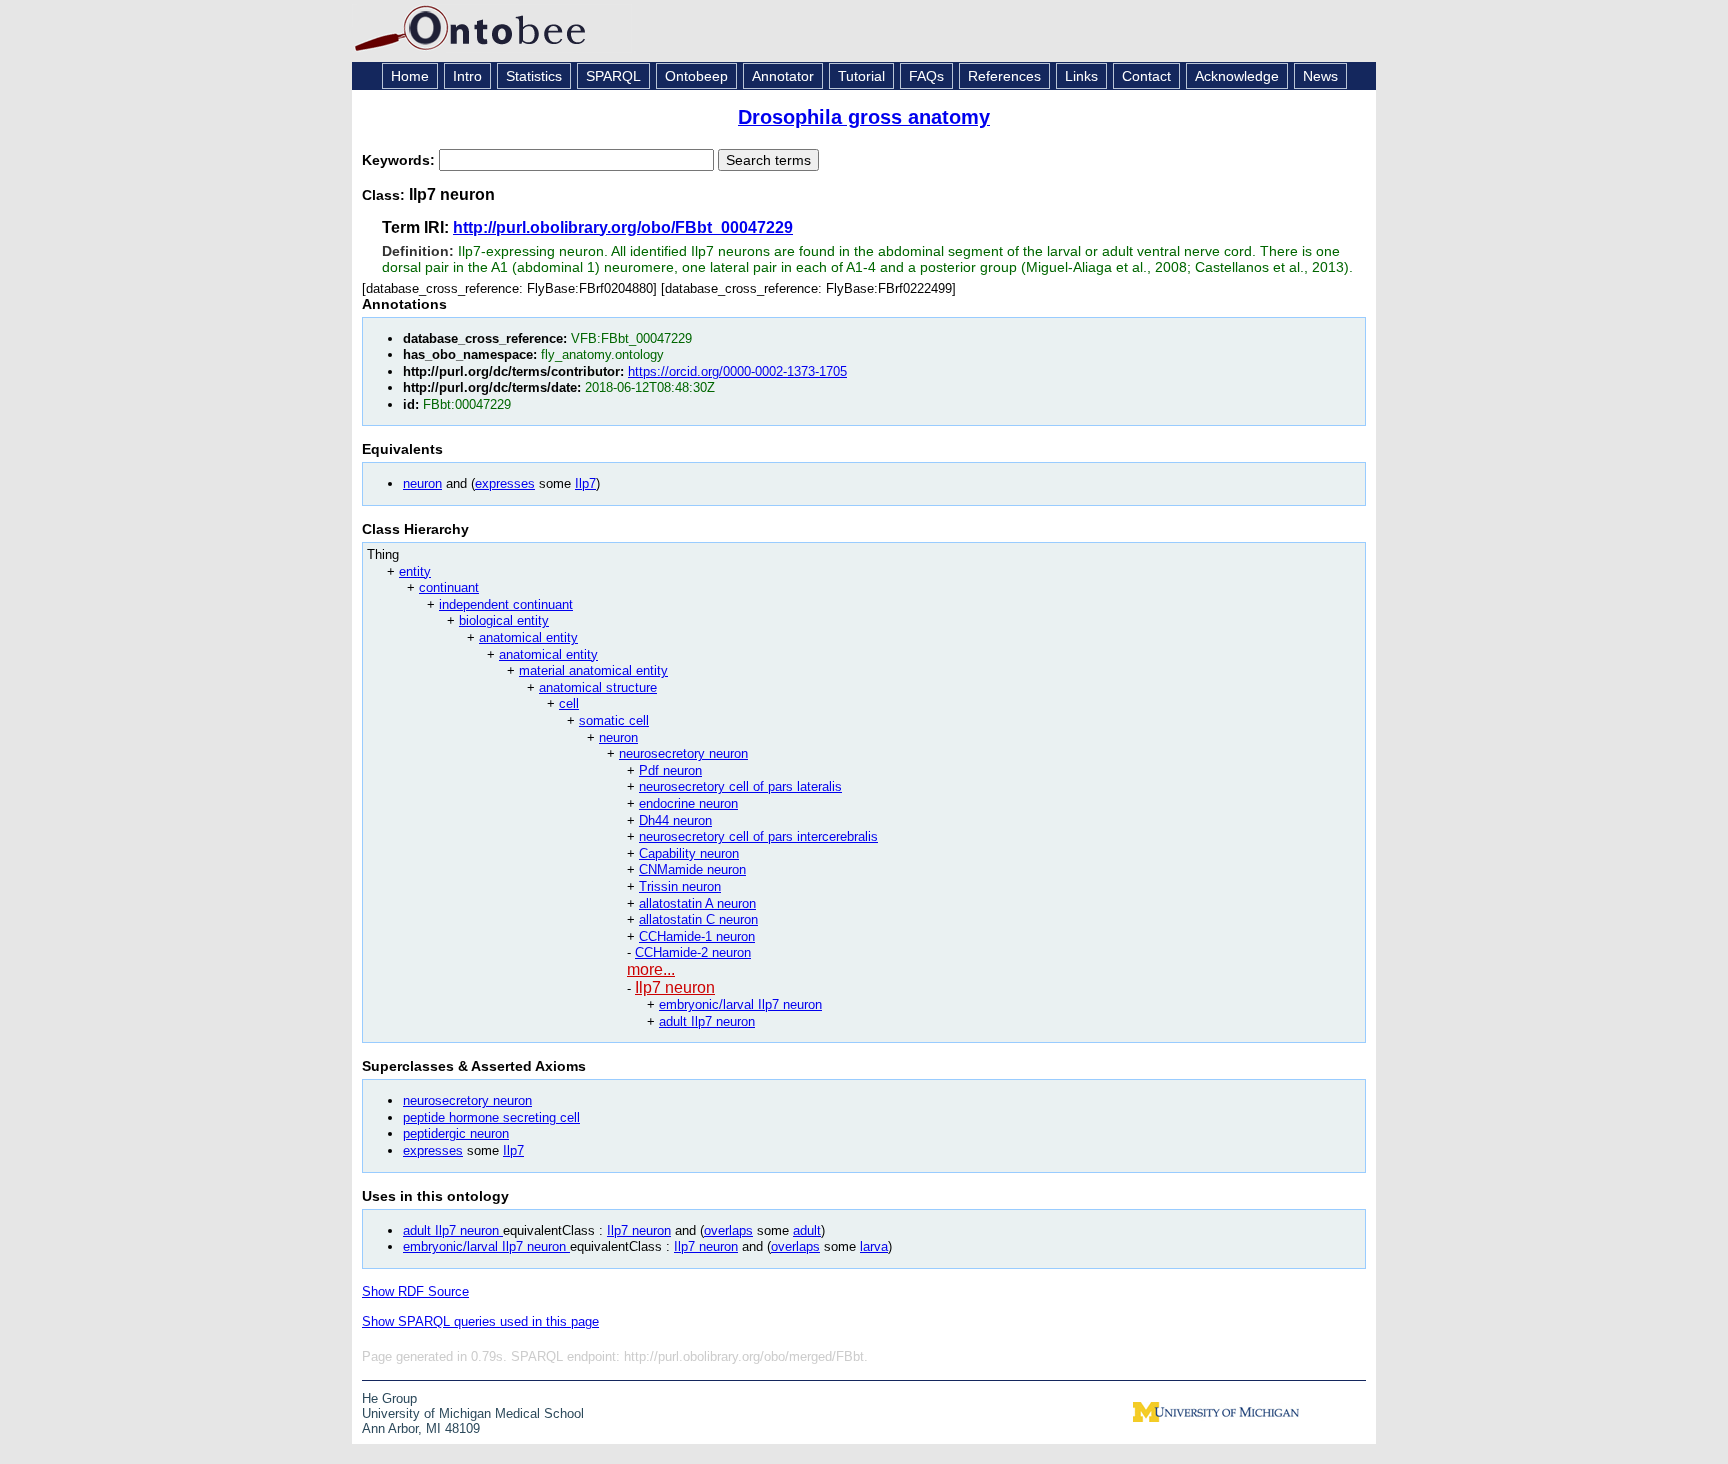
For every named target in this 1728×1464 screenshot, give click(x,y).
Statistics (534, 76)
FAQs (926, 76)
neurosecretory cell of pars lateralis (740, 786)
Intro (467, 76)
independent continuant (506, 604)
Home (410, 76)
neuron (422, 483)
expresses (505, 483)
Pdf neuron (670, 770)
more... (651, 969)
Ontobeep (696, 76)
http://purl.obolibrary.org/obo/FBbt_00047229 (623, 227)
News (1320, 76)
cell (569, 703)
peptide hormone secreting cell (491, 1117)
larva (874, 1246)
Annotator (783, 76)
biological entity (504, 620)
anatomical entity (528, 637)
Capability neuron (689, 853)
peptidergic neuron (456, 1133)
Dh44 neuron (675, 820)
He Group (389, 1398)
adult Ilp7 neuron (707, 1021)
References (1004, 76)
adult (807, 1230)
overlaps (728, 1230)
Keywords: (400, 160)
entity (415, 571)
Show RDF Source (415, 1291)
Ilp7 (585, 483)
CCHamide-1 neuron (697, 936)
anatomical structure (598, 687)
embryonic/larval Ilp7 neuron (740, 1004)
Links (1081, 76)
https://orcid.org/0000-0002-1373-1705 (737, 371)
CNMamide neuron (692, 869)
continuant (449, 587)
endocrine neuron (688, 803)
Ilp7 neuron (675, 987)
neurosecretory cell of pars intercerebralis (758, 836)
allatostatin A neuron (697, 903)
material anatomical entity (593, 670)
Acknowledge (1237, 76)
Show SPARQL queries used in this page (480, 1321)
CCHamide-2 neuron (693, 952)
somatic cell (614, 720)
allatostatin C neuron (698, 919)
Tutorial (861, 76)
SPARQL (613, 76)
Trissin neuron (680, 886)
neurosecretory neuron (683, 753)
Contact (1146, 76)
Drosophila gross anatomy (864, 117)
